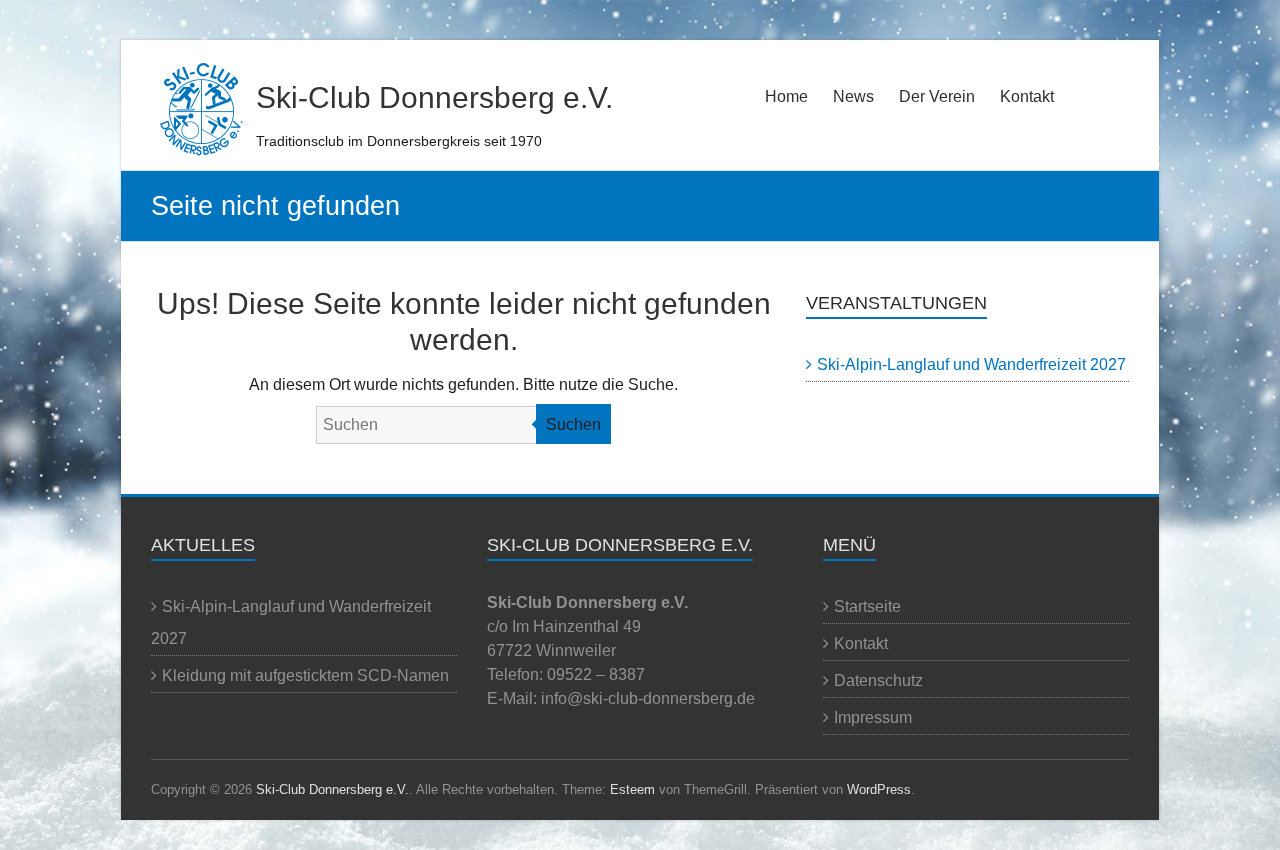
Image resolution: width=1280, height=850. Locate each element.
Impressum (873, 717)
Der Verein (937, 96)
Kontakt (1027, 96)
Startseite (867, 606)
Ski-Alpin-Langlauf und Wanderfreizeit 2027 (971, 364)
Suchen (573, 424)
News (853, 96)
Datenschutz (878, 680)
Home (786, 96)
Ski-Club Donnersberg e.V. (434, 97)
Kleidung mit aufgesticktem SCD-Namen (305, 675)
